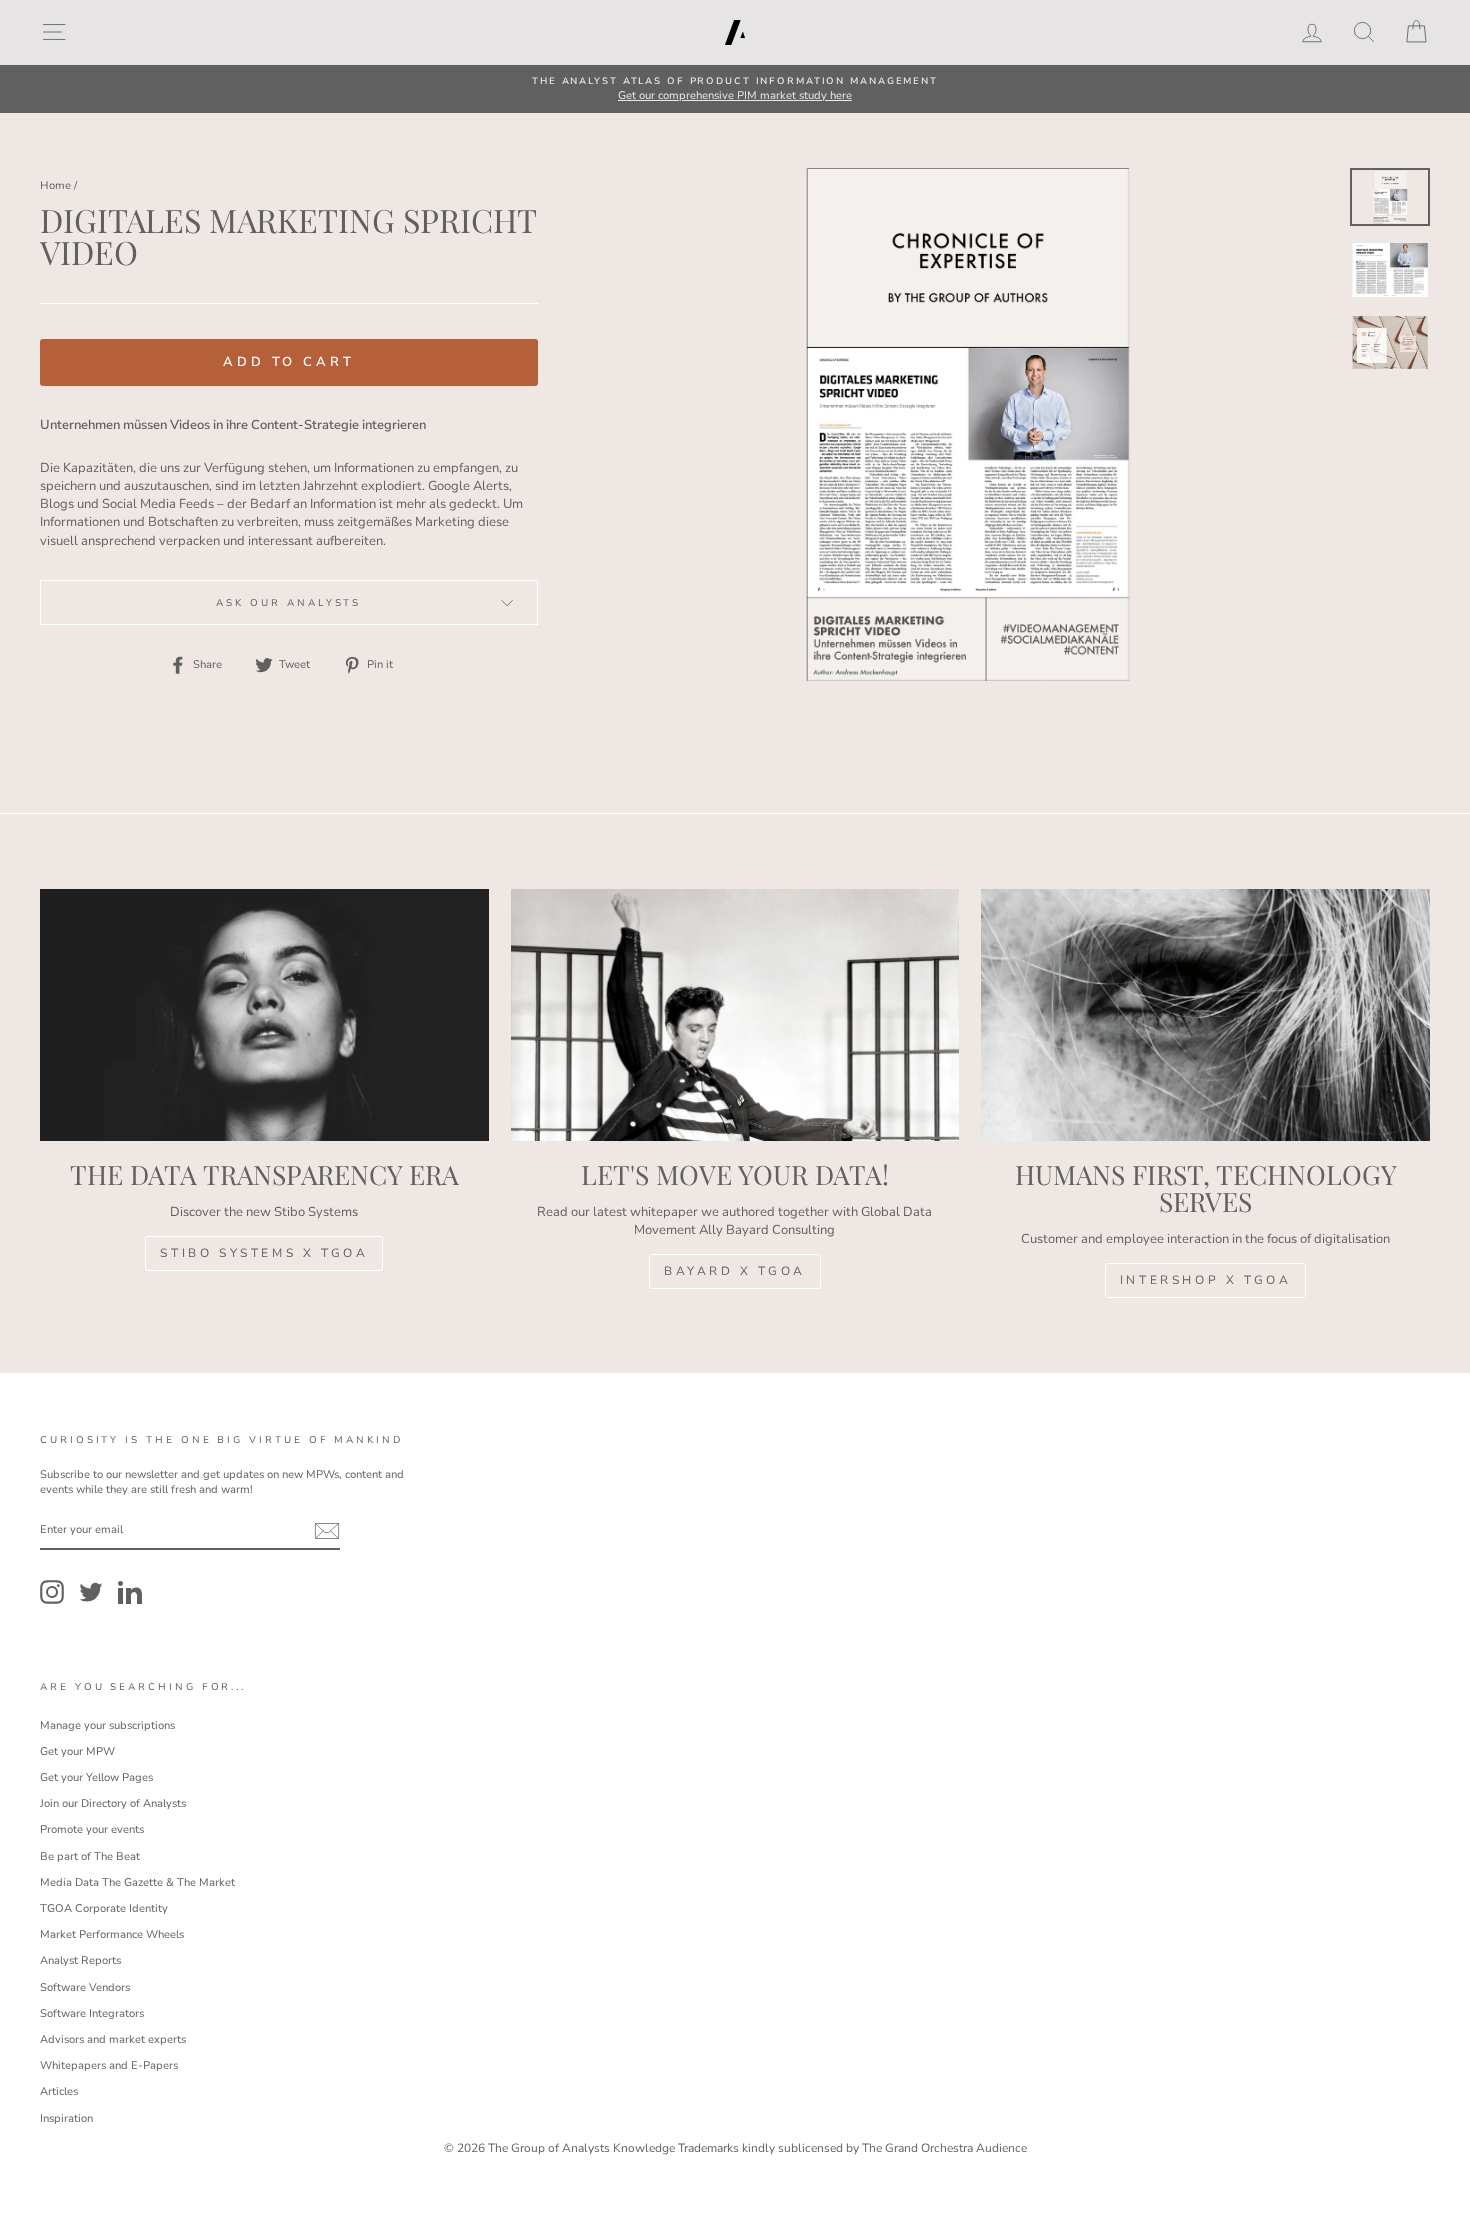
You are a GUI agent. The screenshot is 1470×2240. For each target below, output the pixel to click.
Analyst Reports (80, 1960)
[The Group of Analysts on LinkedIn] (130, 1592)
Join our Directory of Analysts (113, 1803)
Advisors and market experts (113, 2039)
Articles (59, 2091)
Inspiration (66, 2118)
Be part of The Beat (90, 1856)
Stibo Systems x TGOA (264, 1253)
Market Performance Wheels (112, 1934)
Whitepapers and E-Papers (109, 2065)
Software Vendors (85, 1987)
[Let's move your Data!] (735, 1015)
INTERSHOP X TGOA (1206, 1280)
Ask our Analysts (288, 602)
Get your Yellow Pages (96, 1777)
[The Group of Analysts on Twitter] (91, 1592)
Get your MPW (77, 1751)
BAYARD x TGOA (735, 1271)
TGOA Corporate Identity (104, 1908)
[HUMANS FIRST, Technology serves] (1205, 1015)
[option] (735, 89)
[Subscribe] (327, 1531)
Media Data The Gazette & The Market (137, 1882)
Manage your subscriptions (107, 1725)
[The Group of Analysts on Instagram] (52, 1592)
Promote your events (92, 1829)
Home (55, 185)
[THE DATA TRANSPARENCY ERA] (264, 1015)
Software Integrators (92, 2013)
